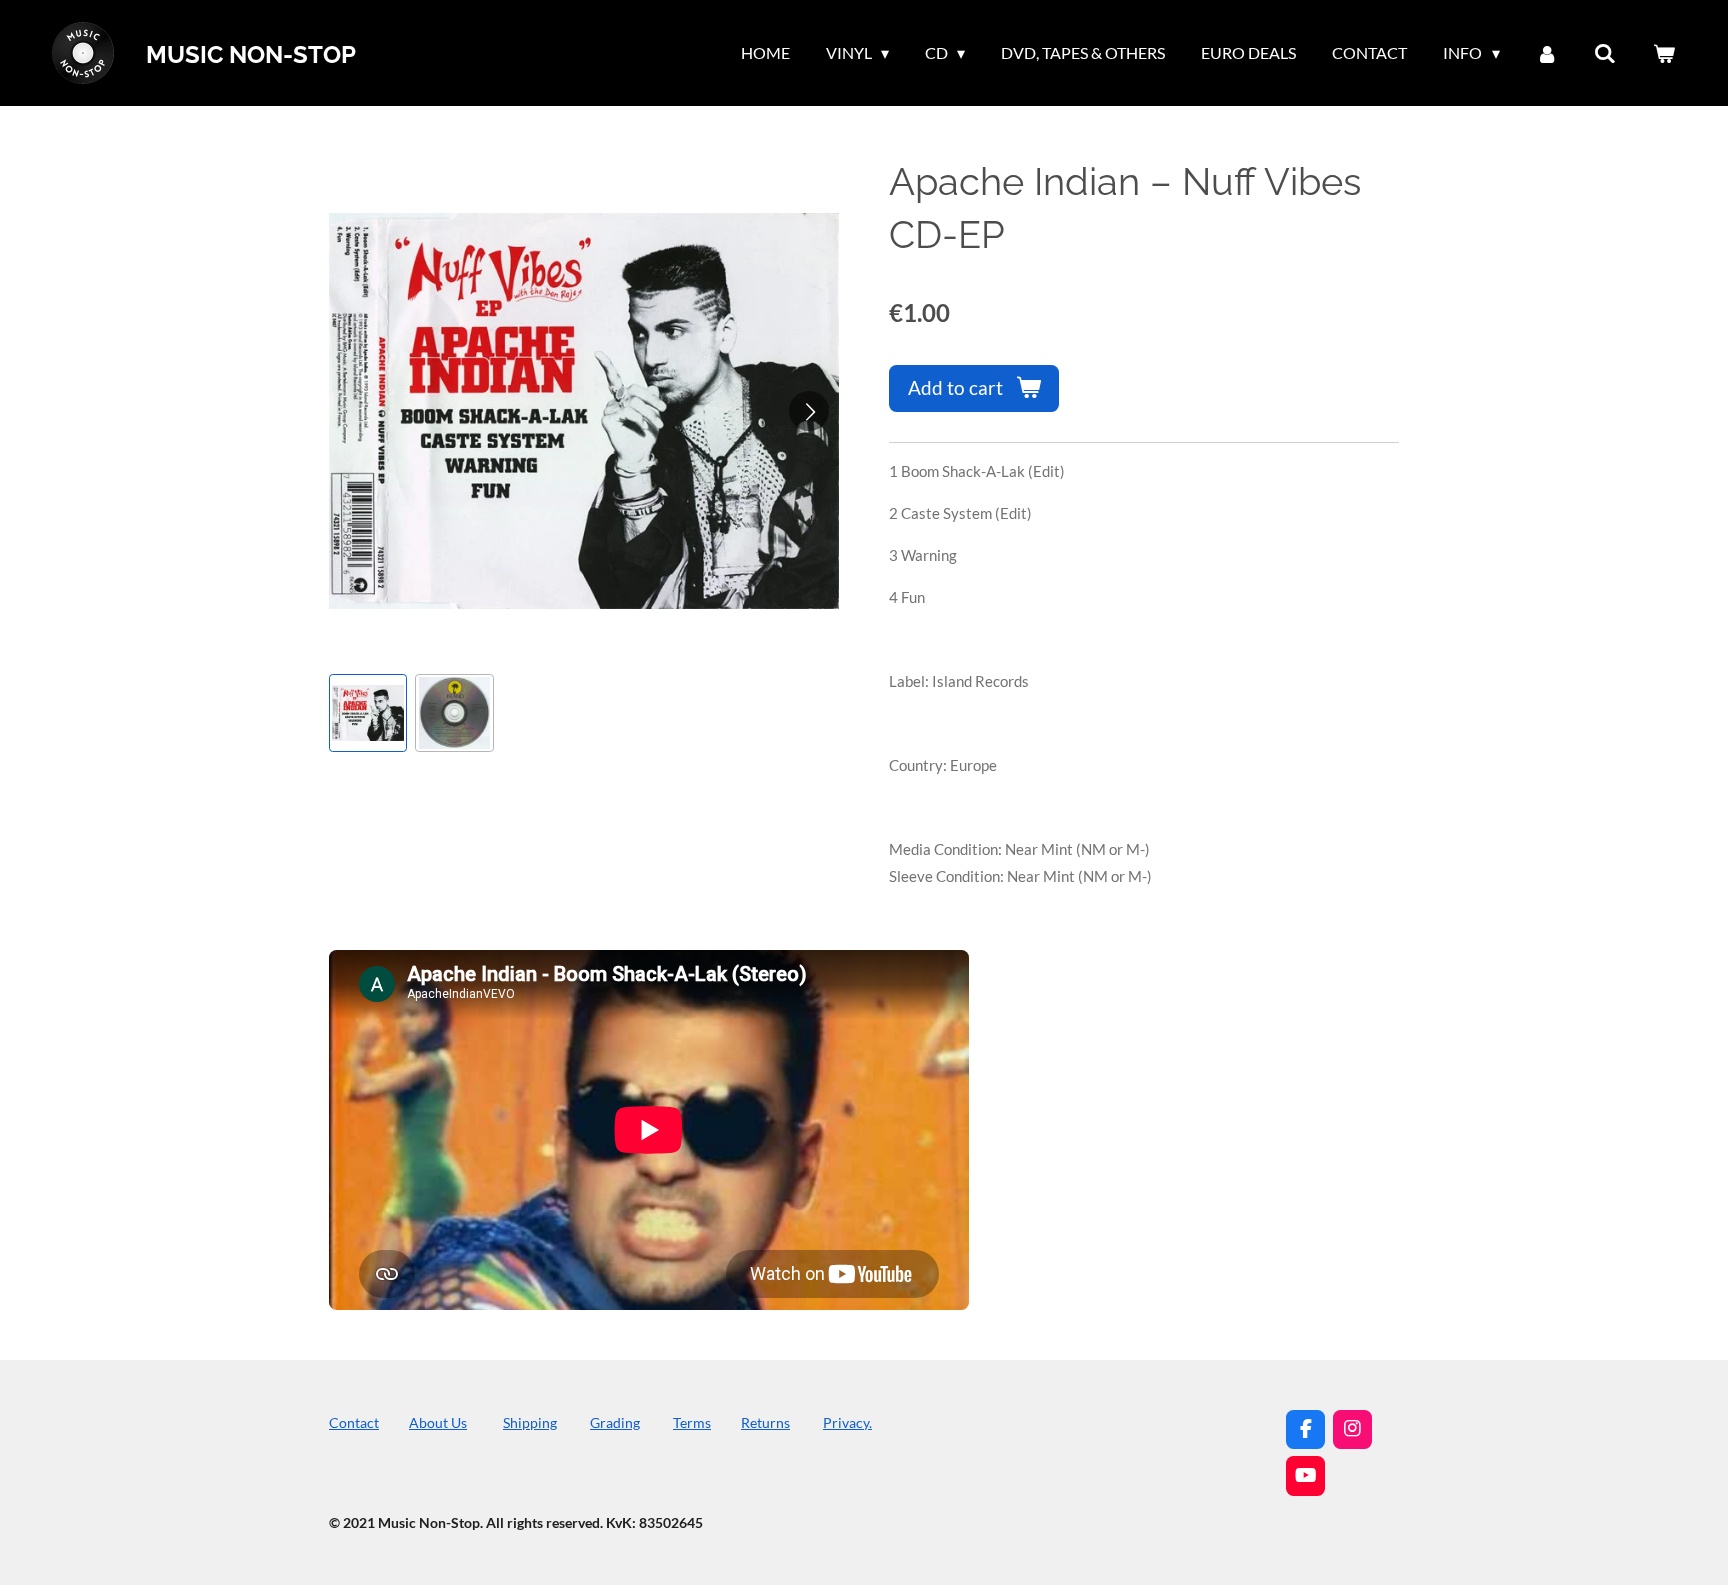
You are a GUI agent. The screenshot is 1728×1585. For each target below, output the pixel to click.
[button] (368, 713)
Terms (692, 1422)
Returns (765, 1422)
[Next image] (809, 411)
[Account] (1547, 53)
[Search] (1605, 53)
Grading (615, 1422)
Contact (354, 1422)
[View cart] (1664, 53)
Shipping (530, 1422)
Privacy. (847, 1422)
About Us (438, 1422)
